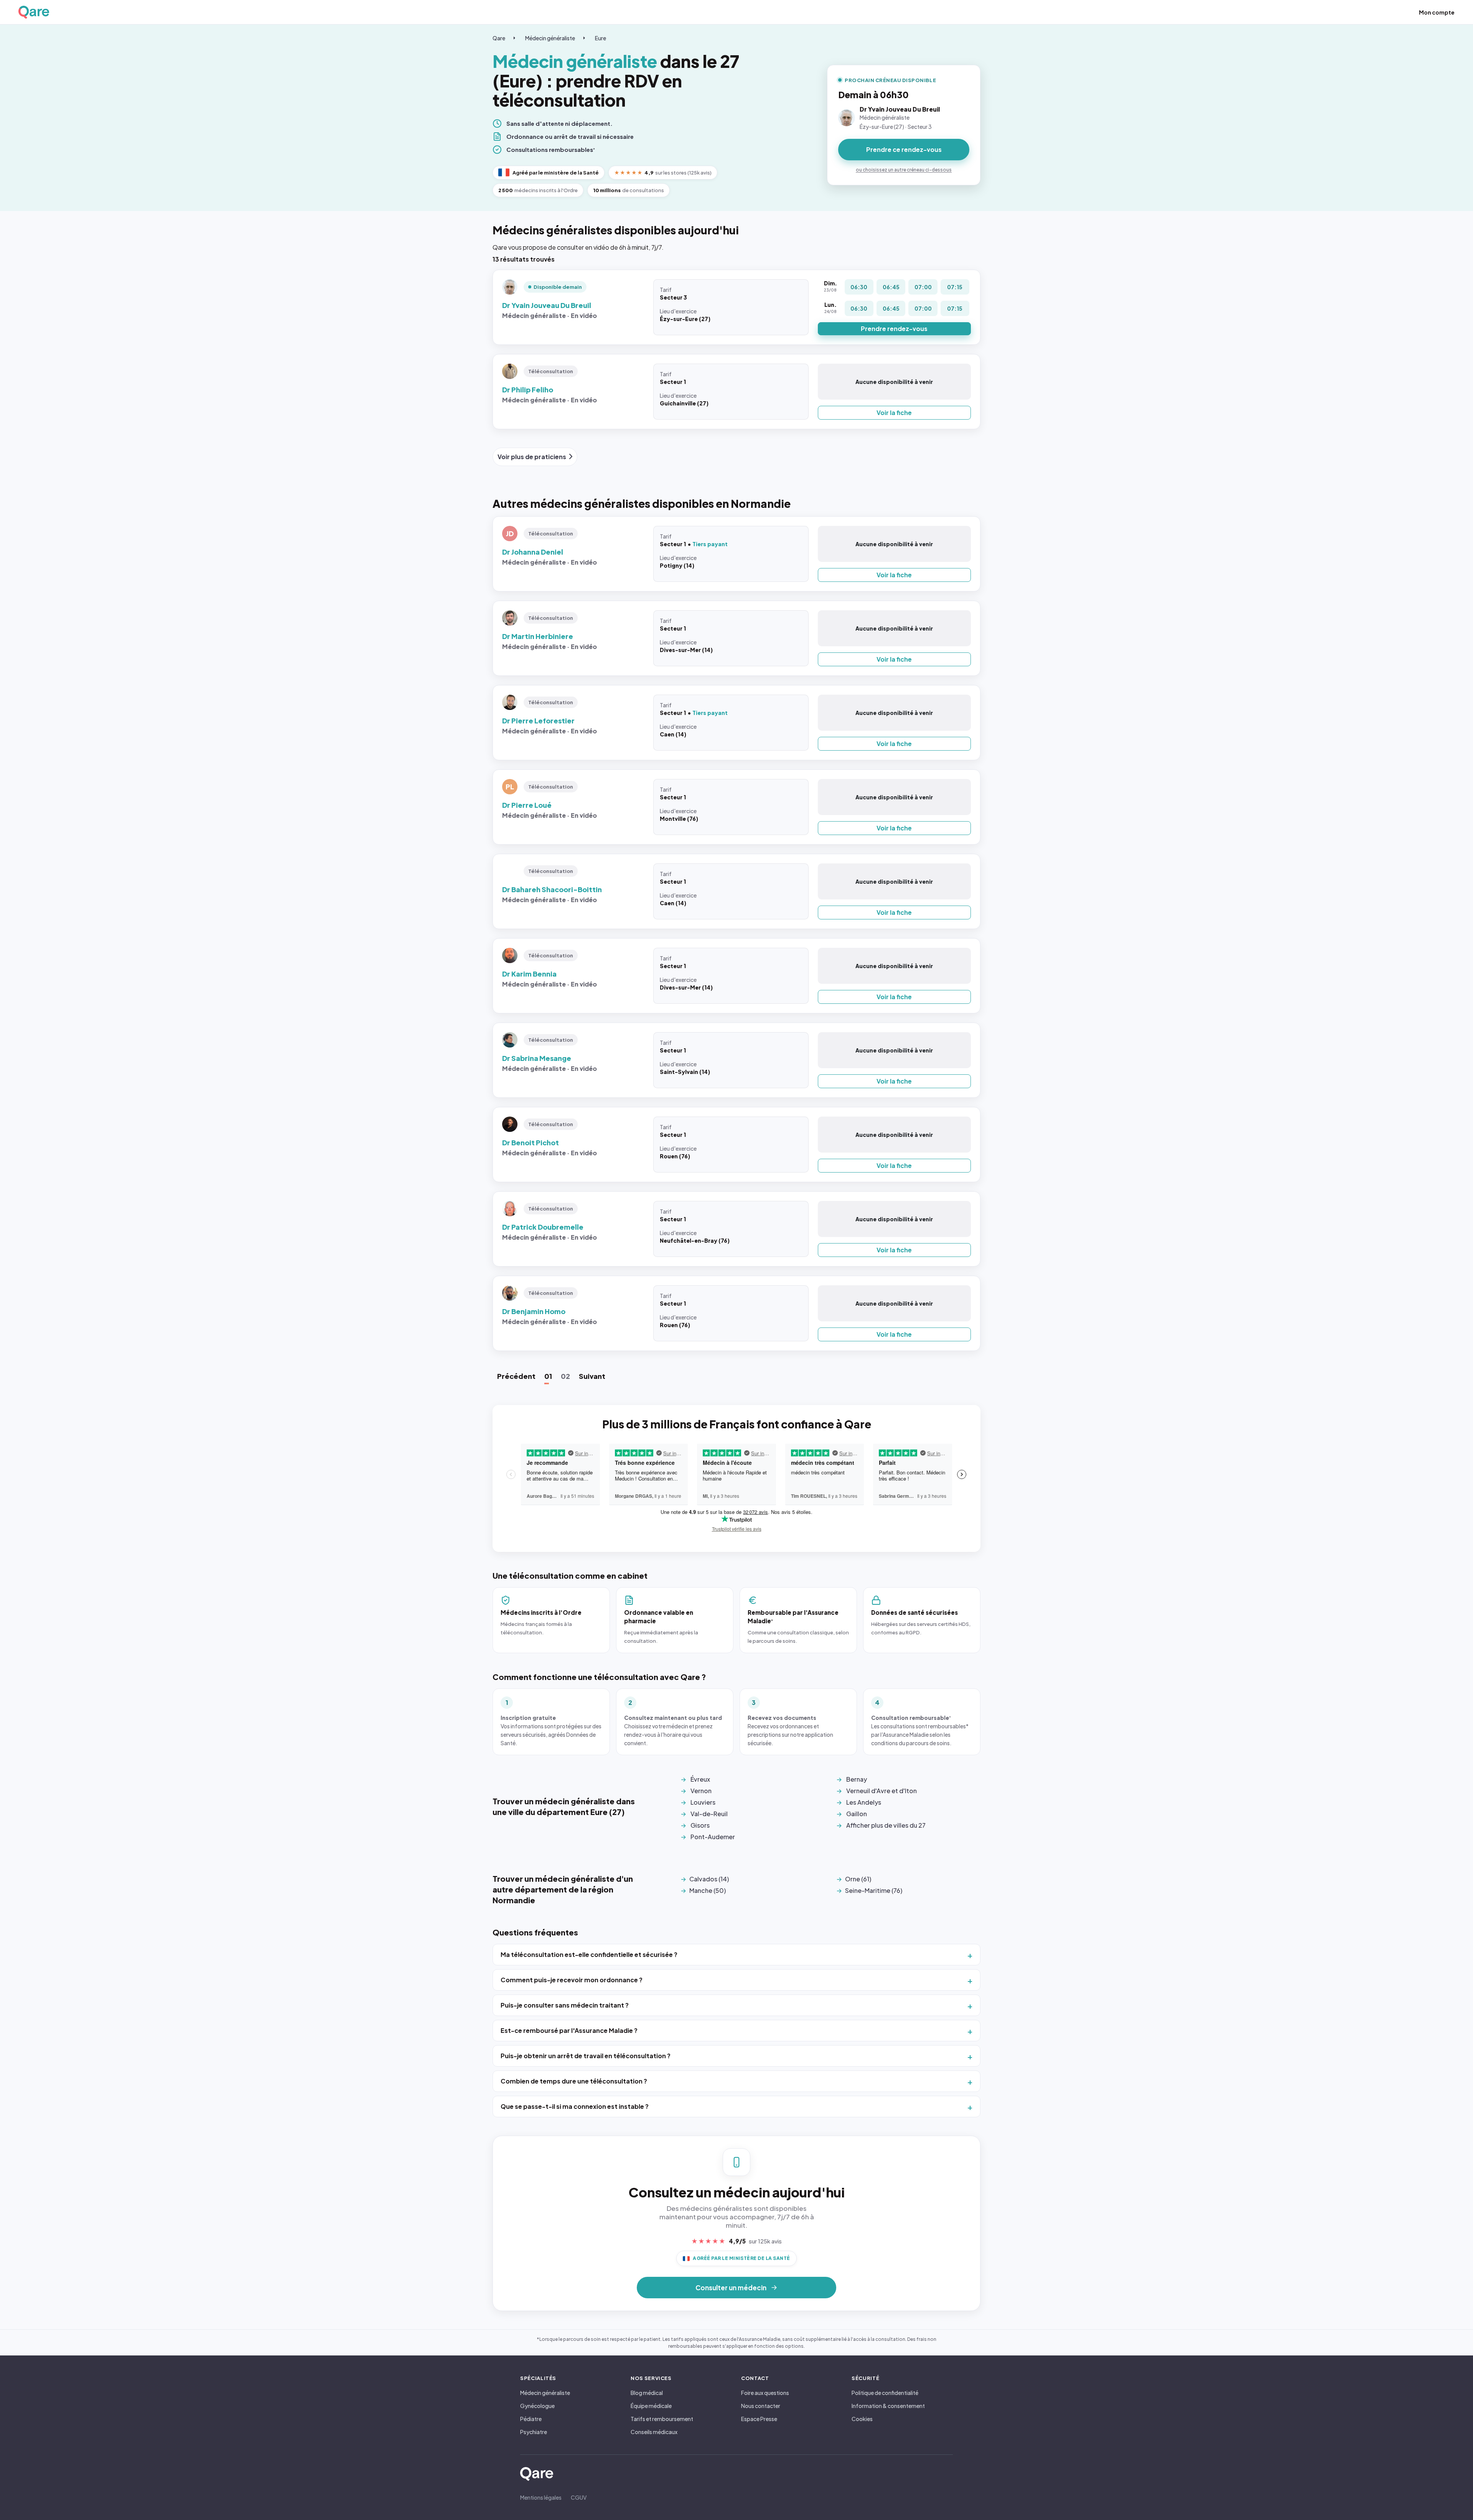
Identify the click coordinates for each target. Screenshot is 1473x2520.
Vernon (701, 1791)
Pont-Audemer (713, 1837)
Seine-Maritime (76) (874, 1890)
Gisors (700, 1825)
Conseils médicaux (654, 2432)
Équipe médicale (651, 2406)
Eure (601, 38)
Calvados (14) (709, 1879)
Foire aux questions (765, 2393)
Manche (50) (708, 1890)
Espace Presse (759, 2419)
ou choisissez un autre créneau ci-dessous (904, 170)
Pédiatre (531, 2419)
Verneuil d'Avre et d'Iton (881, 1791)
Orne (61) (858, 1879)
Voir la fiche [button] (894, 413)
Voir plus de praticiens (532, 457)
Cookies (862, 2419)
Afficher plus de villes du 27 (886, 1825)
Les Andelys (864, 1802)
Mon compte (1437, 12)
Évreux (700, 1779)
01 (548, 1376)
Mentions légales (541, 2497)
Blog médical (647, 2393)
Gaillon (857, 1814)
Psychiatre (534, 2432)
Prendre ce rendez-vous (904, 149)
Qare (499, 38)
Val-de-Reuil (709, 1814)
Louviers (703, 1802)
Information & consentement (888, 2406)
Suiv (592, 1376)
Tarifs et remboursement (662, 2419)
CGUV (579, 2497)
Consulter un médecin (731, 2288)
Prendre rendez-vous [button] (894, 329)
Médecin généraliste (550, 38)
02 (565, 1376)
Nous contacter (761, 2406)
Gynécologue (537, 2406)
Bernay (857, 1779)
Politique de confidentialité (885, 2393)
